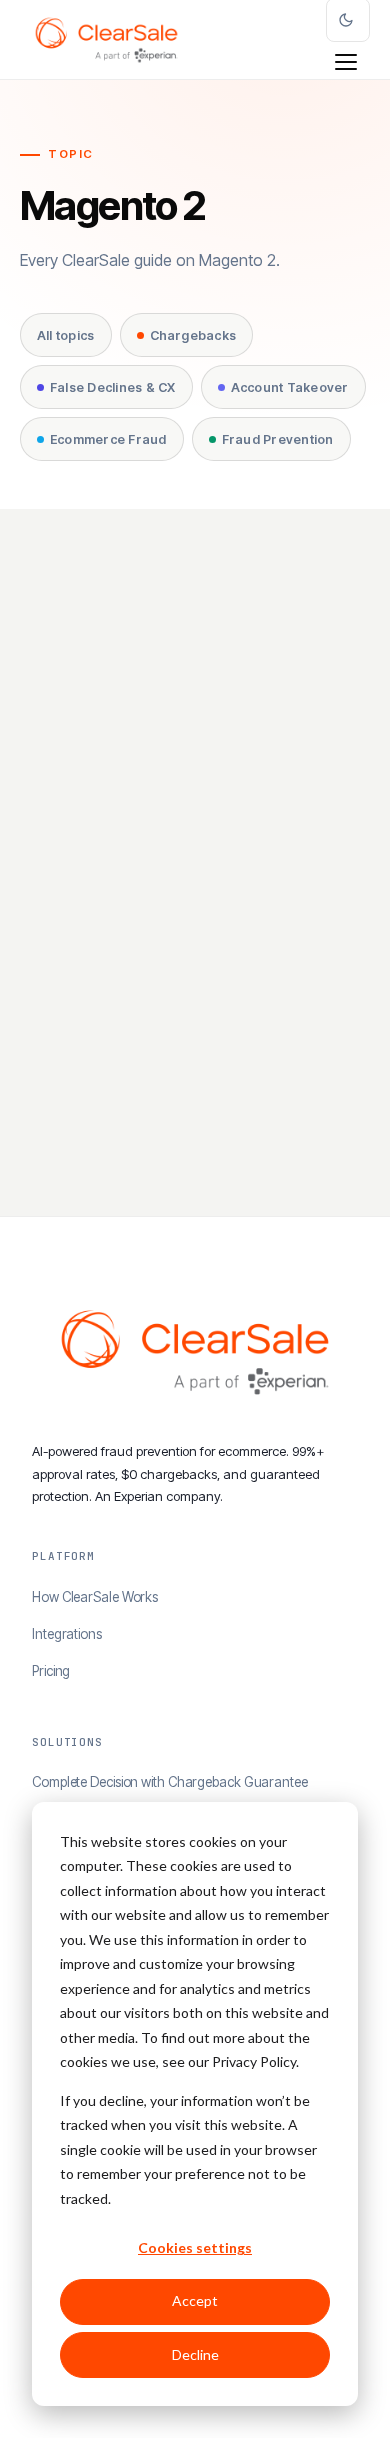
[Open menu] (346, 62)
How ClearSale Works (95, 1597)
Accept (195, 2300)
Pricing (51, 1671)
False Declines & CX (113, 387)
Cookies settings (195, 2247)
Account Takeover (290, 387)
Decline (195, 2354)
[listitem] (195, 882)
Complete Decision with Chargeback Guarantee (170, 1782)
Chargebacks (193, 335)
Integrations (67, 1634)
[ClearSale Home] (106, 40)
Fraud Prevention (278, 439)
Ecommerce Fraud (108, 439)
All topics (66, 335)
